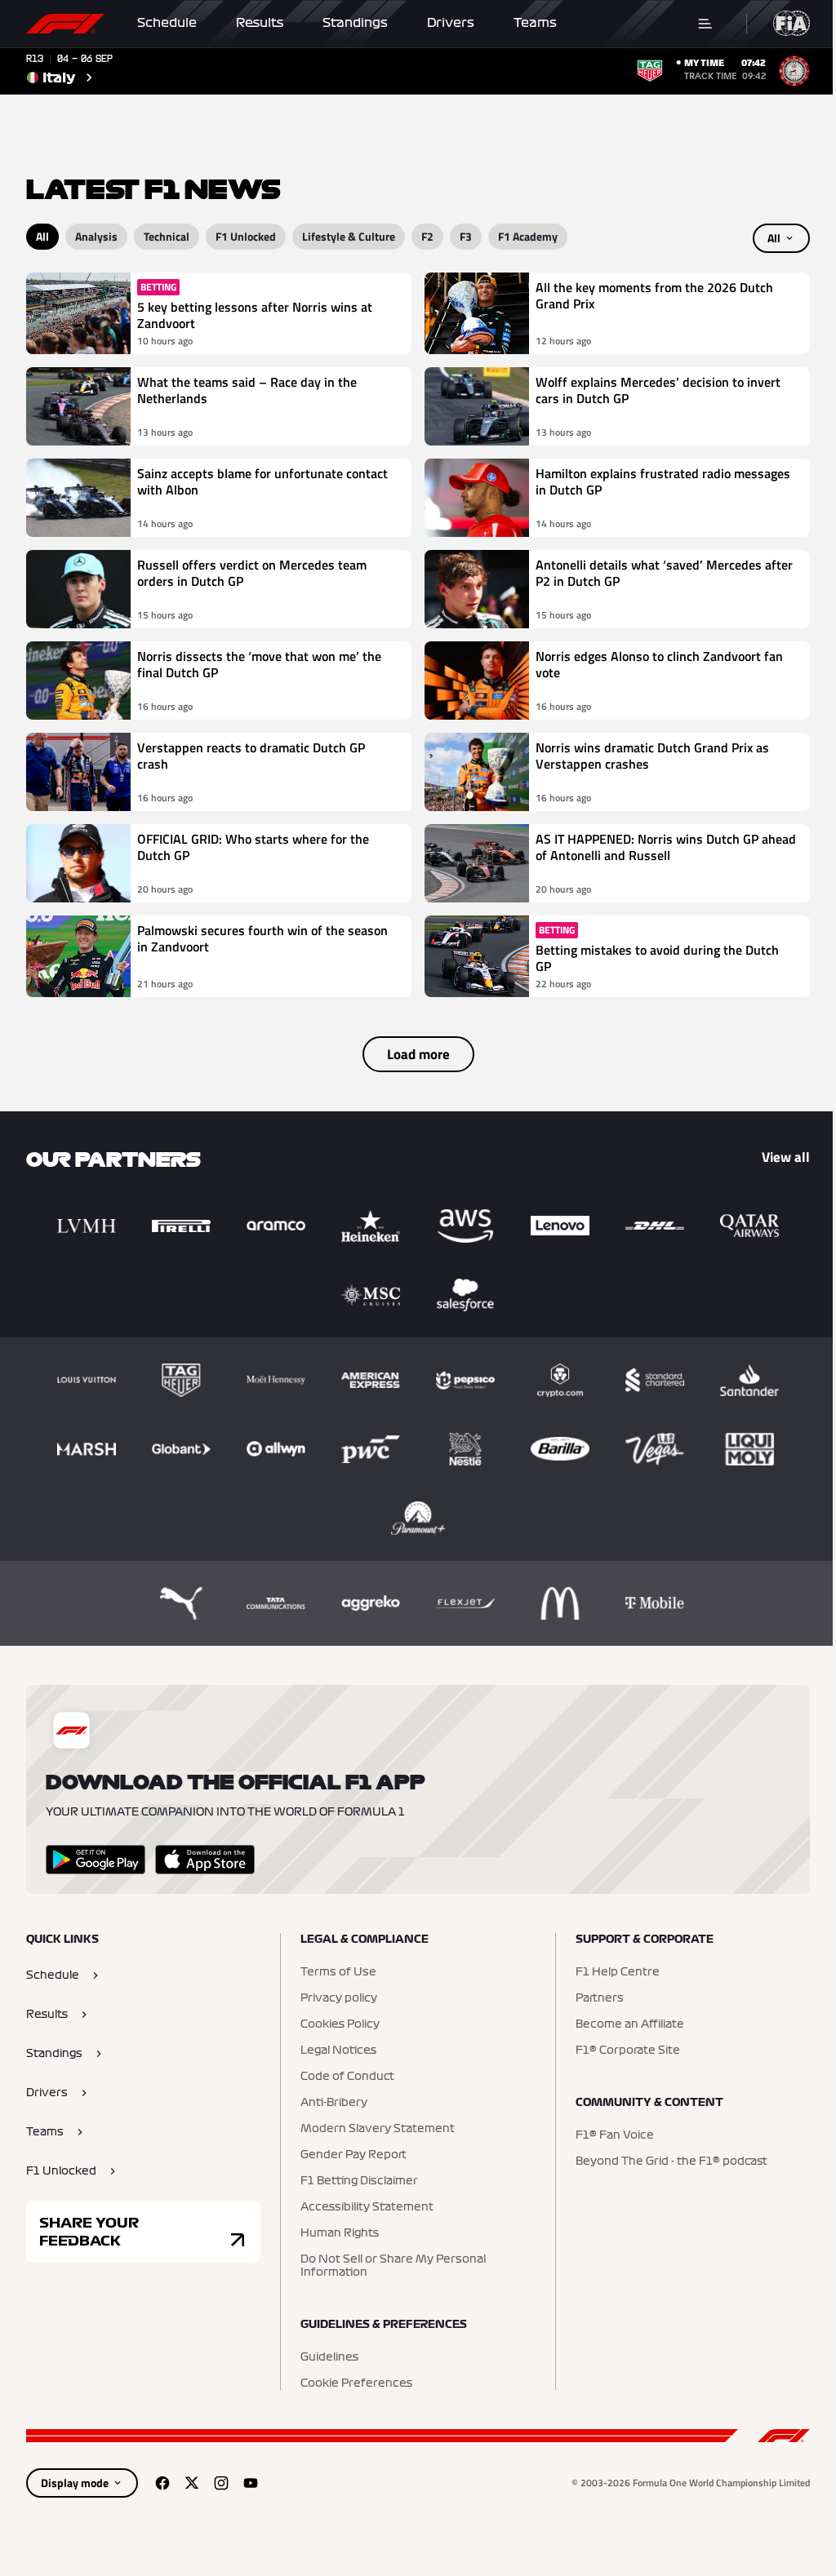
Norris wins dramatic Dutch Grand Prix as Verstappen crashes (652, 756)
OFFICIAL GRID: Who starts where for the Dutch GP (253, 848)
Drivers (451, 23)
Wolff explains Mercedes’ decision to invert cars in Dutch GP (658, 391)
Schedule (167, 23)
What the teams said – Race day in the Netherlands (247, 391)
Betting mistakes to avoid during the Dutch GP (657, 958)
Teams (535, 23)
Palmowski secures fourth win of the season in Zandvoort (262, 939)
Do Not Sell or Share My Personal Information (393, 2266)
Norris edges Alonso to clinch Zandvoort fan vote (659, 665)
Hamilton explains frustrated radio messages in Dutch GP (663, 482)
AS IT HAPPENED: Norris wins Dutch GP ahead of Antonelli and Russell (666, 848)
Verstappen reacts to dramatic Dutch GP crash (251, 756)
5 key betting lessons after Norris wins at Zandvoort (255, 315)
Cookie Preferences (356, 2383)
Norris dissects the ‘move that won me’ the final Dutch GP (259, 665)
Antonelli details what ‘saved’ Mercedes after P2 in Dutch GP (664, 574)
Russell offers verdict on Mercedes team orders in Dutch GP (252, 574)
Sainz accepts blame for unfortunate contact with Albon (262, 482)
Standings (355, 23)
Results (260, 23)
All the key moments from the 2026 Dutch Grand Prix (654, 296)
